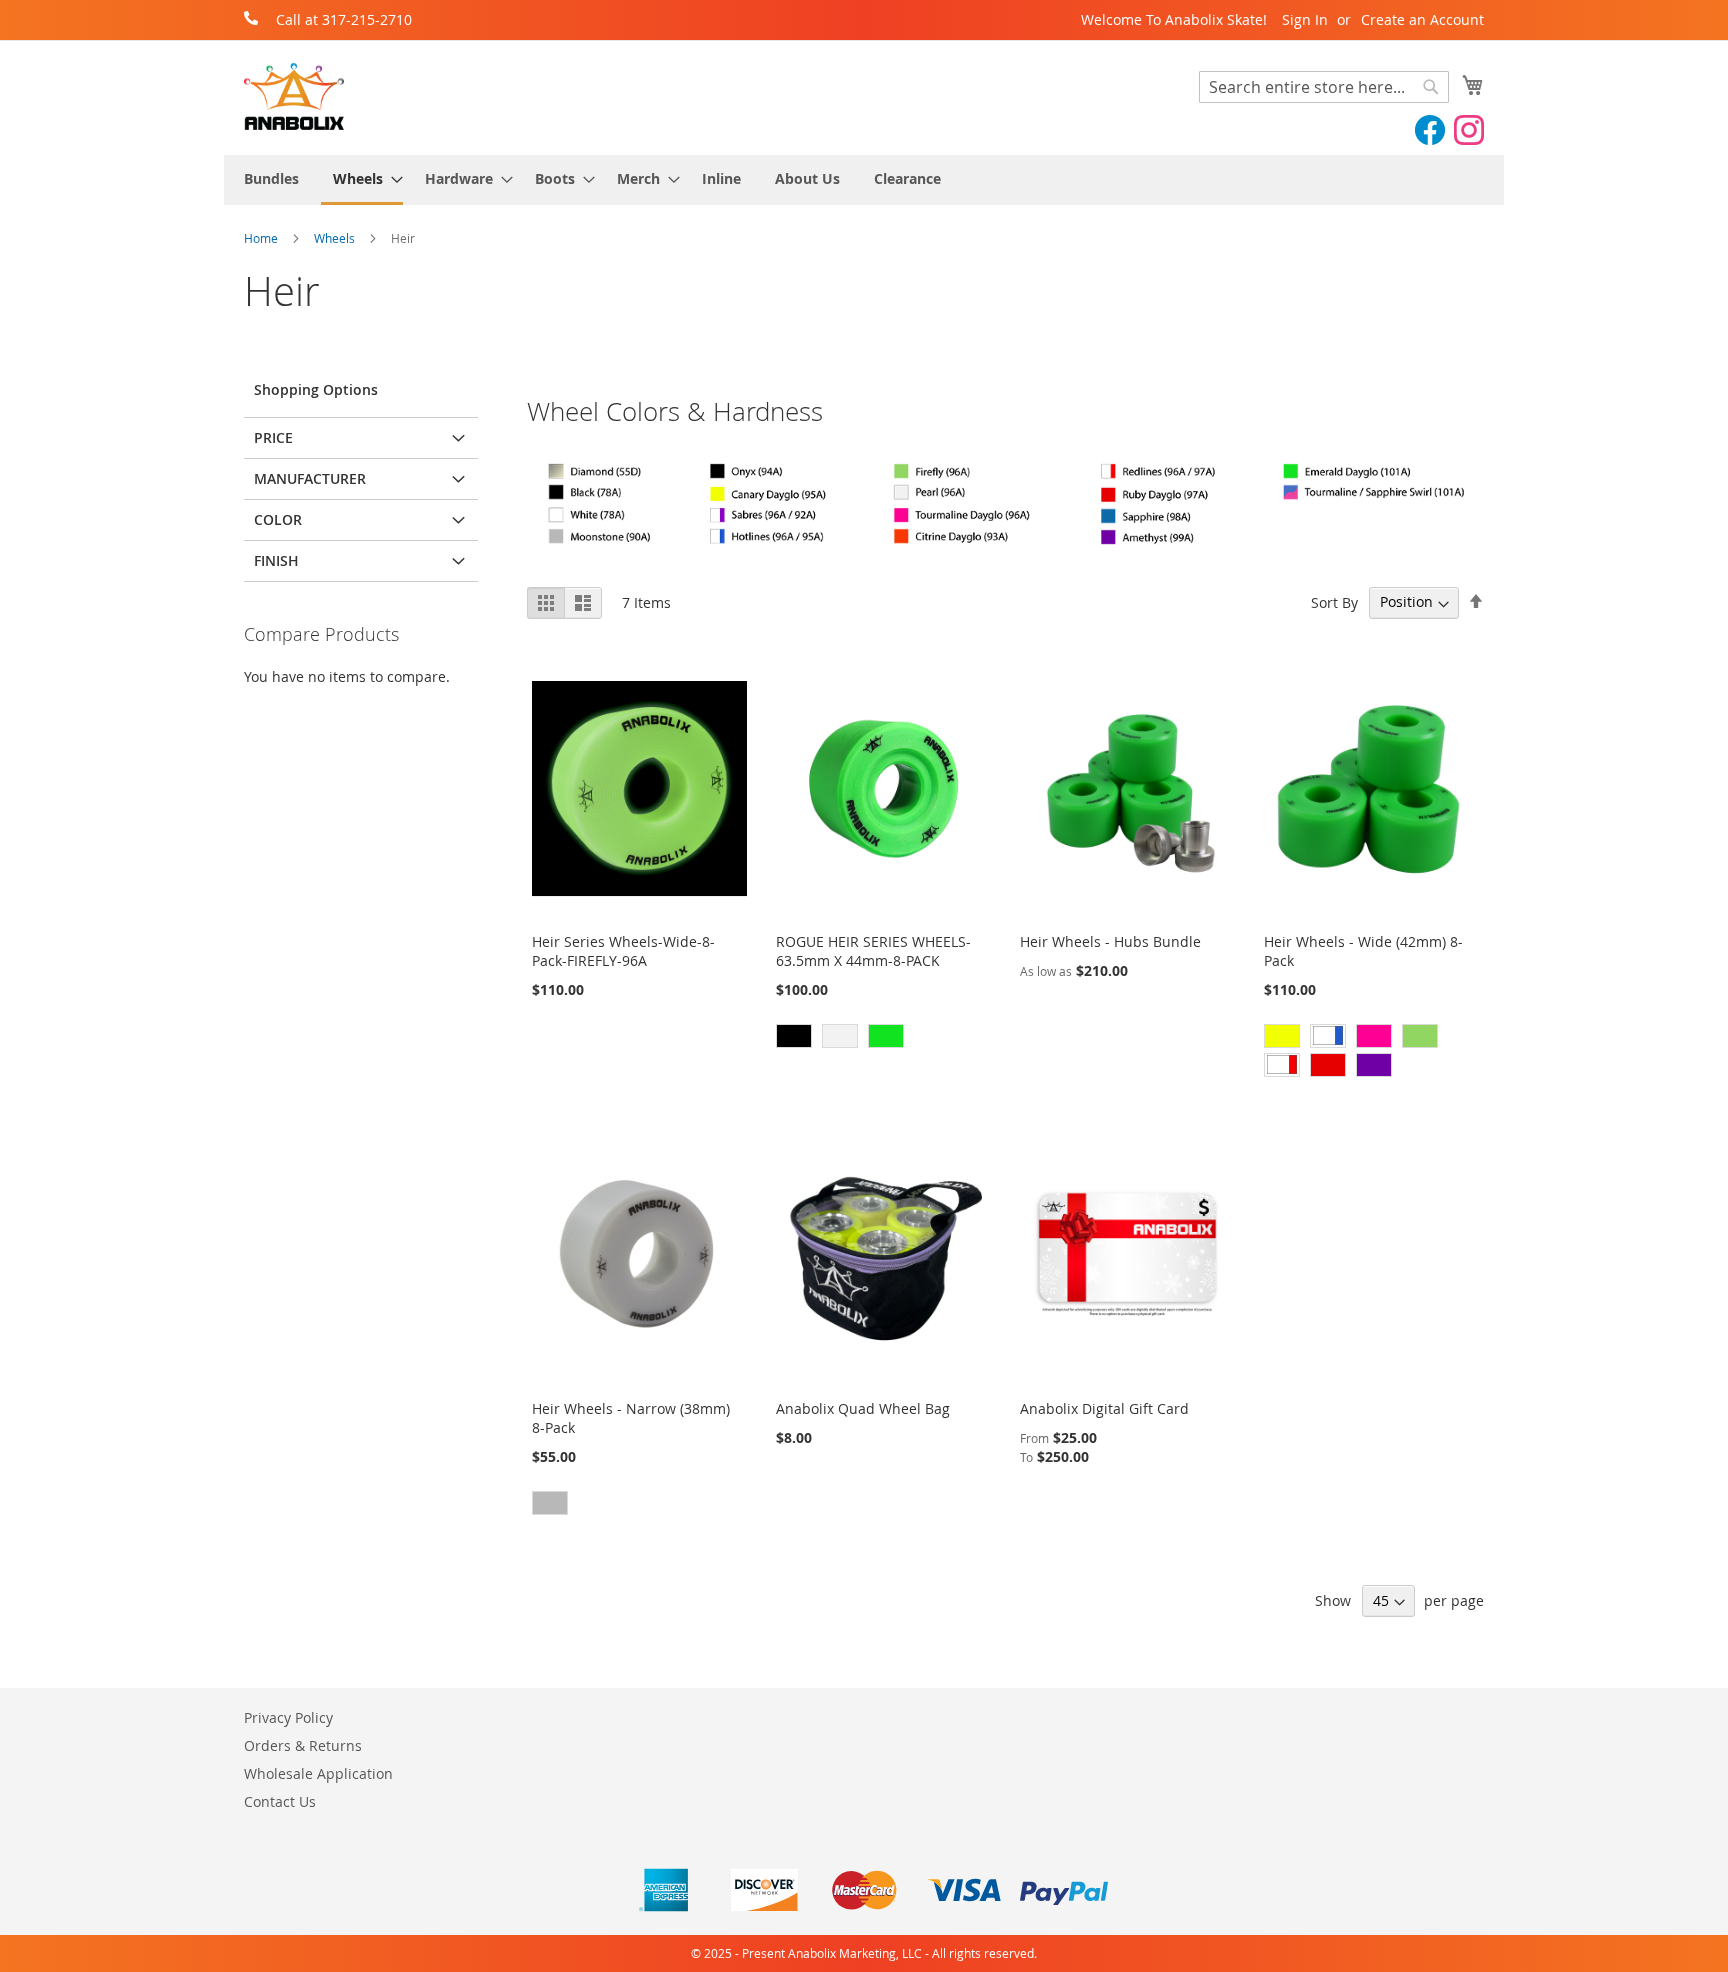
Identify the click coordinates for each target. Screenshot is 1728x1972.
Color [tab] (278, 519)
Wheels (336, 238)
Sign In (1305, 19)
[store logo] (294, 96)
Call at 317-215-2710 (344, 19)
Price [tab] (273, 437)
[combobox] (1324, 87)
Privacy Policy (288, 1717)
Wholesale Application (318, 1773)
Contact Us (280, 1801)
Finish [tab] (276, 560)
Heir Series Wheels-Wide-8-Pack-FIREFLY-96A (623, 951)
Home (262, 238)
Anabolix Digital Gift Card (1104, 1408)
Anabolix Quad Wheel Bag (863, 1408)
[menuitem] (271, 178)
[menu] (864, 180)
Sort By (1334, 601)
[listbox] (883, 1038)
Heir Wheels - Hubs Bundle (1110, 941)
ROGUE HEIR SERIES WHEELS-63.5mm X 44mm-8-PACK (873, 951)
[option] (794, 1036)
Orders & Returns (303, 1745)
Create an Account (1422, 19)
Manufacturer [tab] (310, 478)
